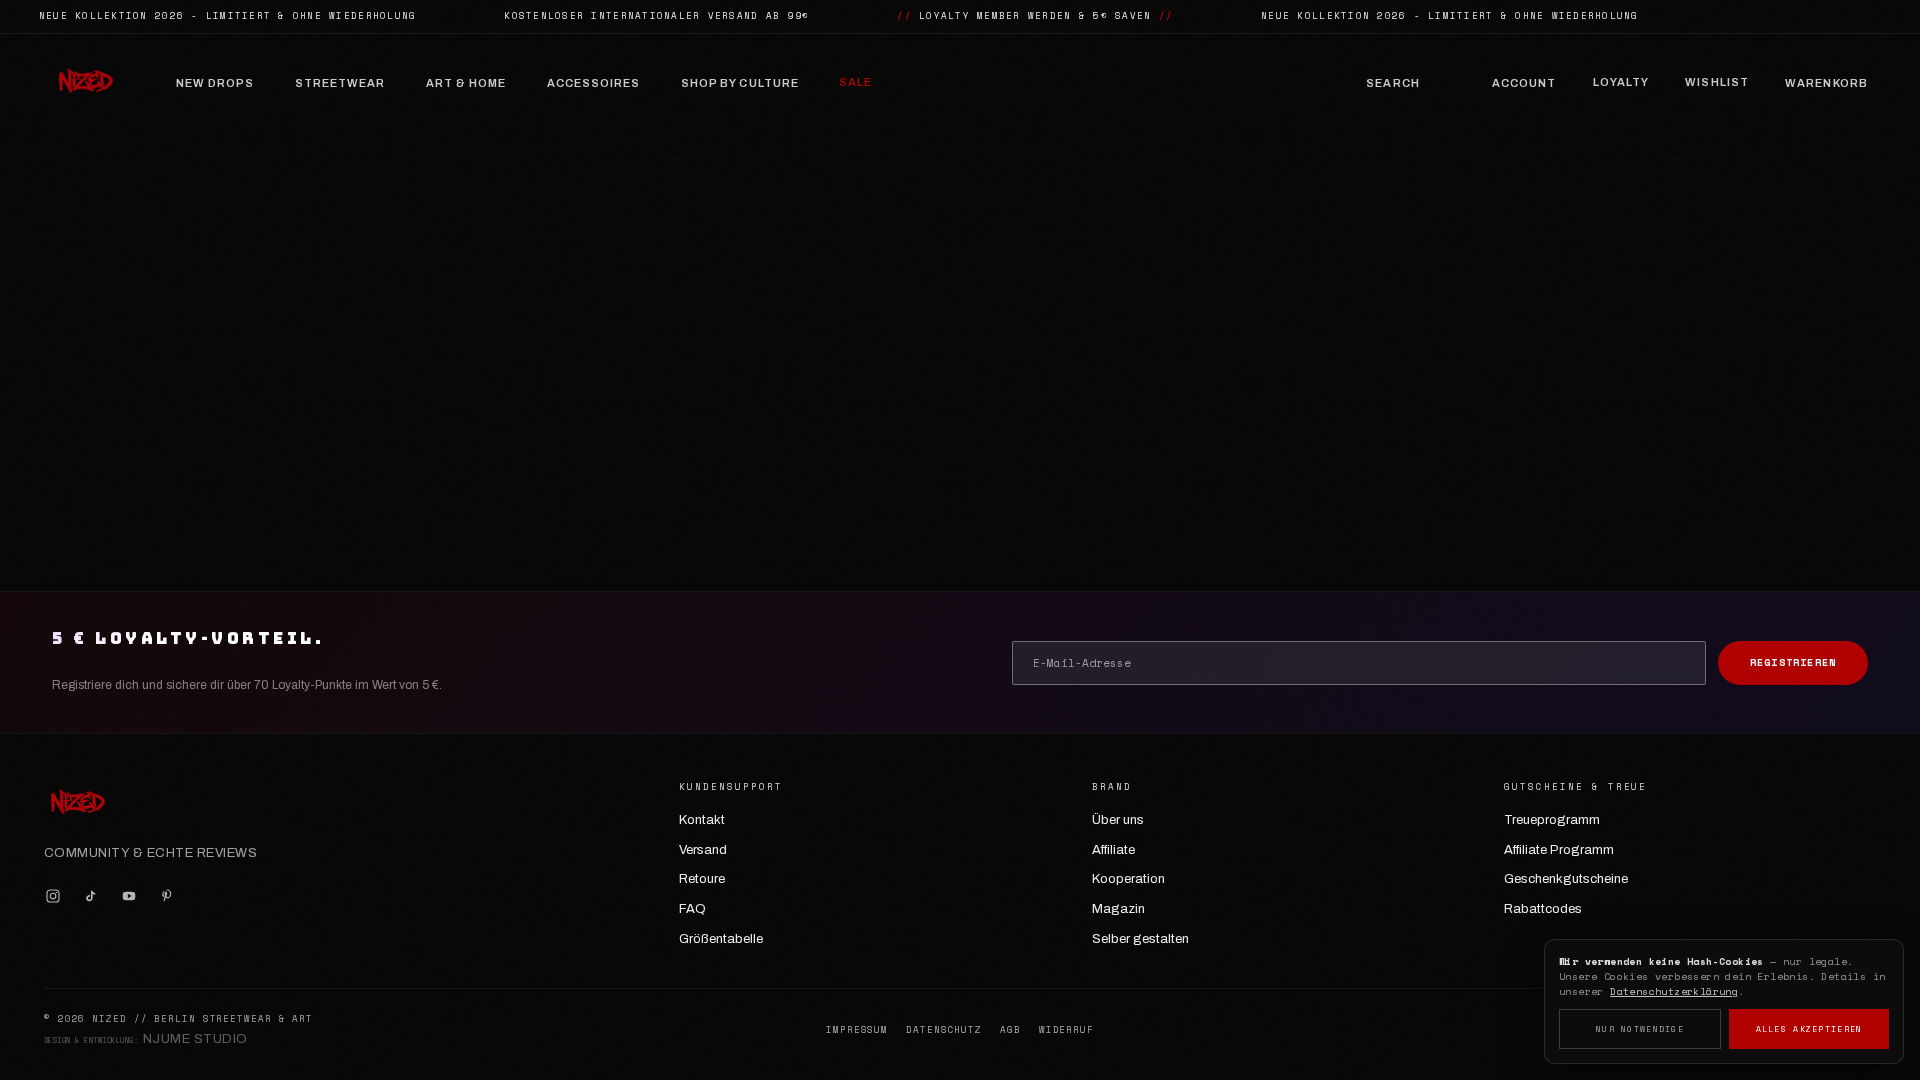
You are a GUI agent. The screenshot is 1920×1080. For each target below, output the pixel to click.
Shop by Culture (740, 83)
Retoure (702, 879)
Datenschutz (944, 1030)
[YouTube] (129, 896)
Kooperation (1128, 879)
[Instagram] (53, 896)
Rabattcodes (1543, 909)
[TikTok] (91, 896)
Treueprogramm (1552, 820)
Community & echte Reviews (150, 853)
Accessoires (594, 83)
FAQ (692, 909)
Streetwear (340, 83)
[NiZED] (85, 83)
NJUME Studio (195, 1039)
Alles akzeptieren (1809, 1029)
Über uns (1118, 820)
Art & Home (466, 83)
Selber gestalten (1140, 939)
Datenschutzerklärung (1674, 991)
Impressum (857, 1030)
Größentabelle (721, 939)
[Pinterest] (167, 896)
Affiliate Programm (1559, 850)
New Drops (215, 83)
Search (1393, 83)
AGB (1010, 1030)
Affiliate (1113, 850)
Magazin (1118, 909)
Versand (703, 850)
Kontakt (702, 820)
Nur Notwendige (1640, 1029)
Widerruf (1066, 1030)
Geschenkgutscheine (1566, 879)
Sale (855, 82)
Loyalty (1621, 82)
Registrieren (1793, 662)
